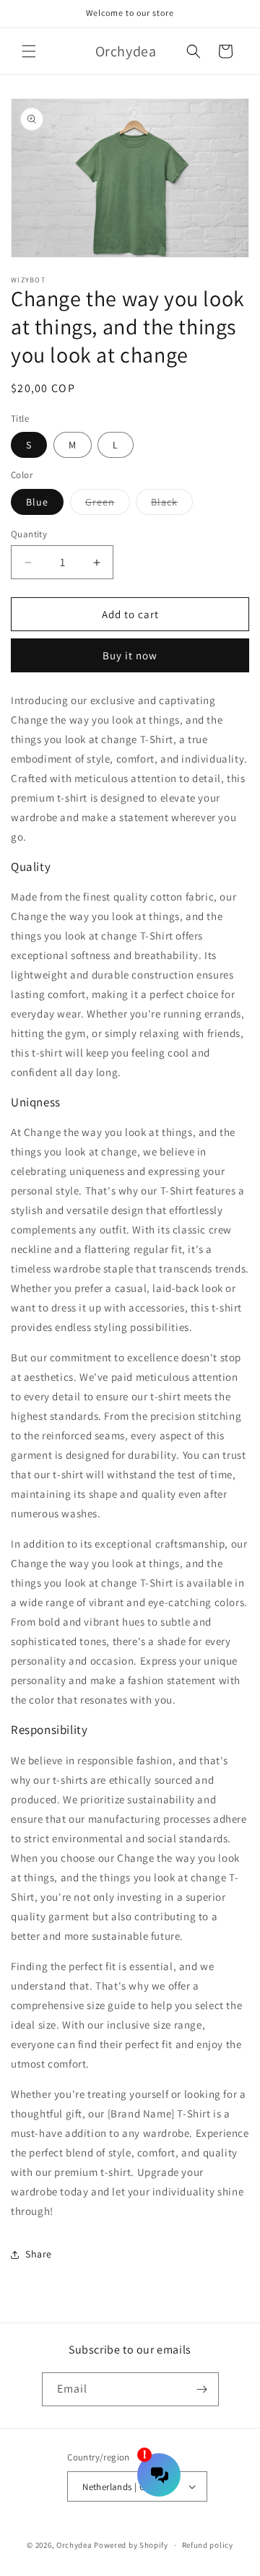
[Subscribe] (202, 2389)
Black (172, 505)
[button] (29, 51)
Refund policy (208, 2545)
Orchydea (74, 2545)
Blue (37, 502)
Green (108, 505)
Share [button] (39, 2254)
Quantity (29, 534)
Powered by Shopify (131, 2545)
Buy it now (130, 655)
